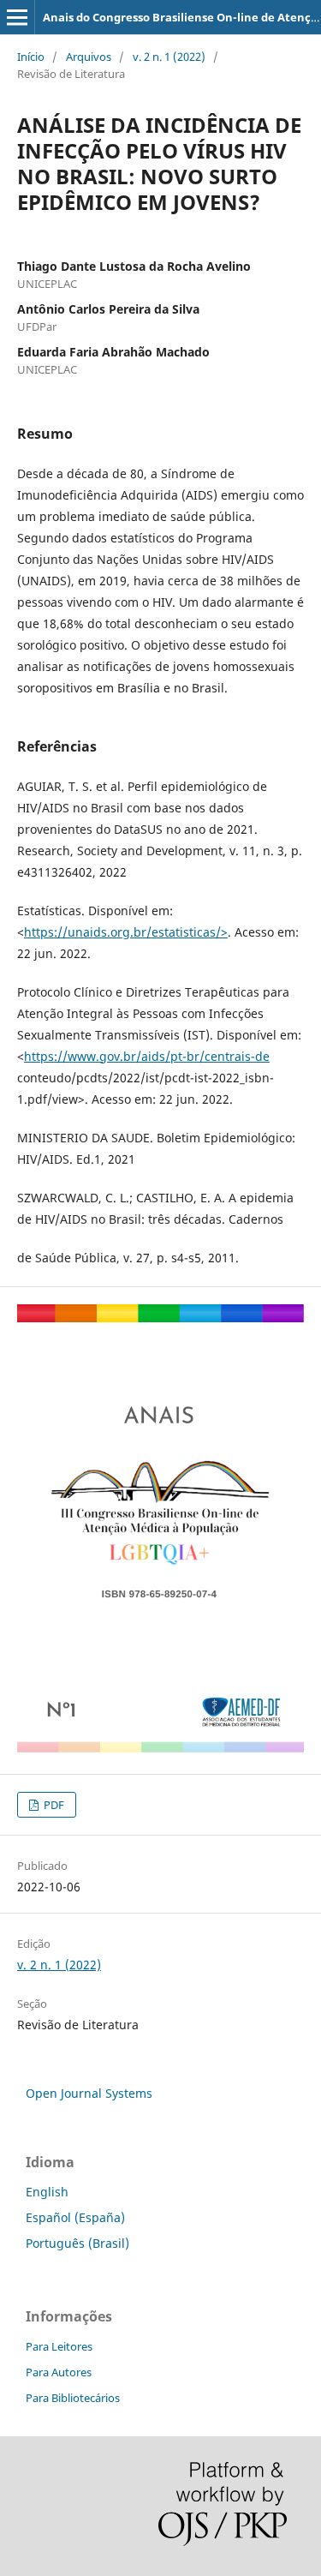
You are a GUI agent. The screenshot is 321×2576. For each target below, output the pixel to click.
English (47, 2192)
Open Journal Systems (89, 2093)
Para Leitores (59, 2346)
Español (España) (75, 2217)
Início (31, 57)
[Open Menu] (17, 17)
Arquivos (89, 57)
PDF (53, 1805)
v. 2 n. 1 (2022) (169, 57)
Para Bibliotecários (73, 2398)
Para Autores (59, 2372)
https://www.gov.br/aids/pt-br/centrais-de (147, 1056)
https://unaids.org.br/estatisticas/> (126, 932)
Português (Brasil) (77, 2243)
